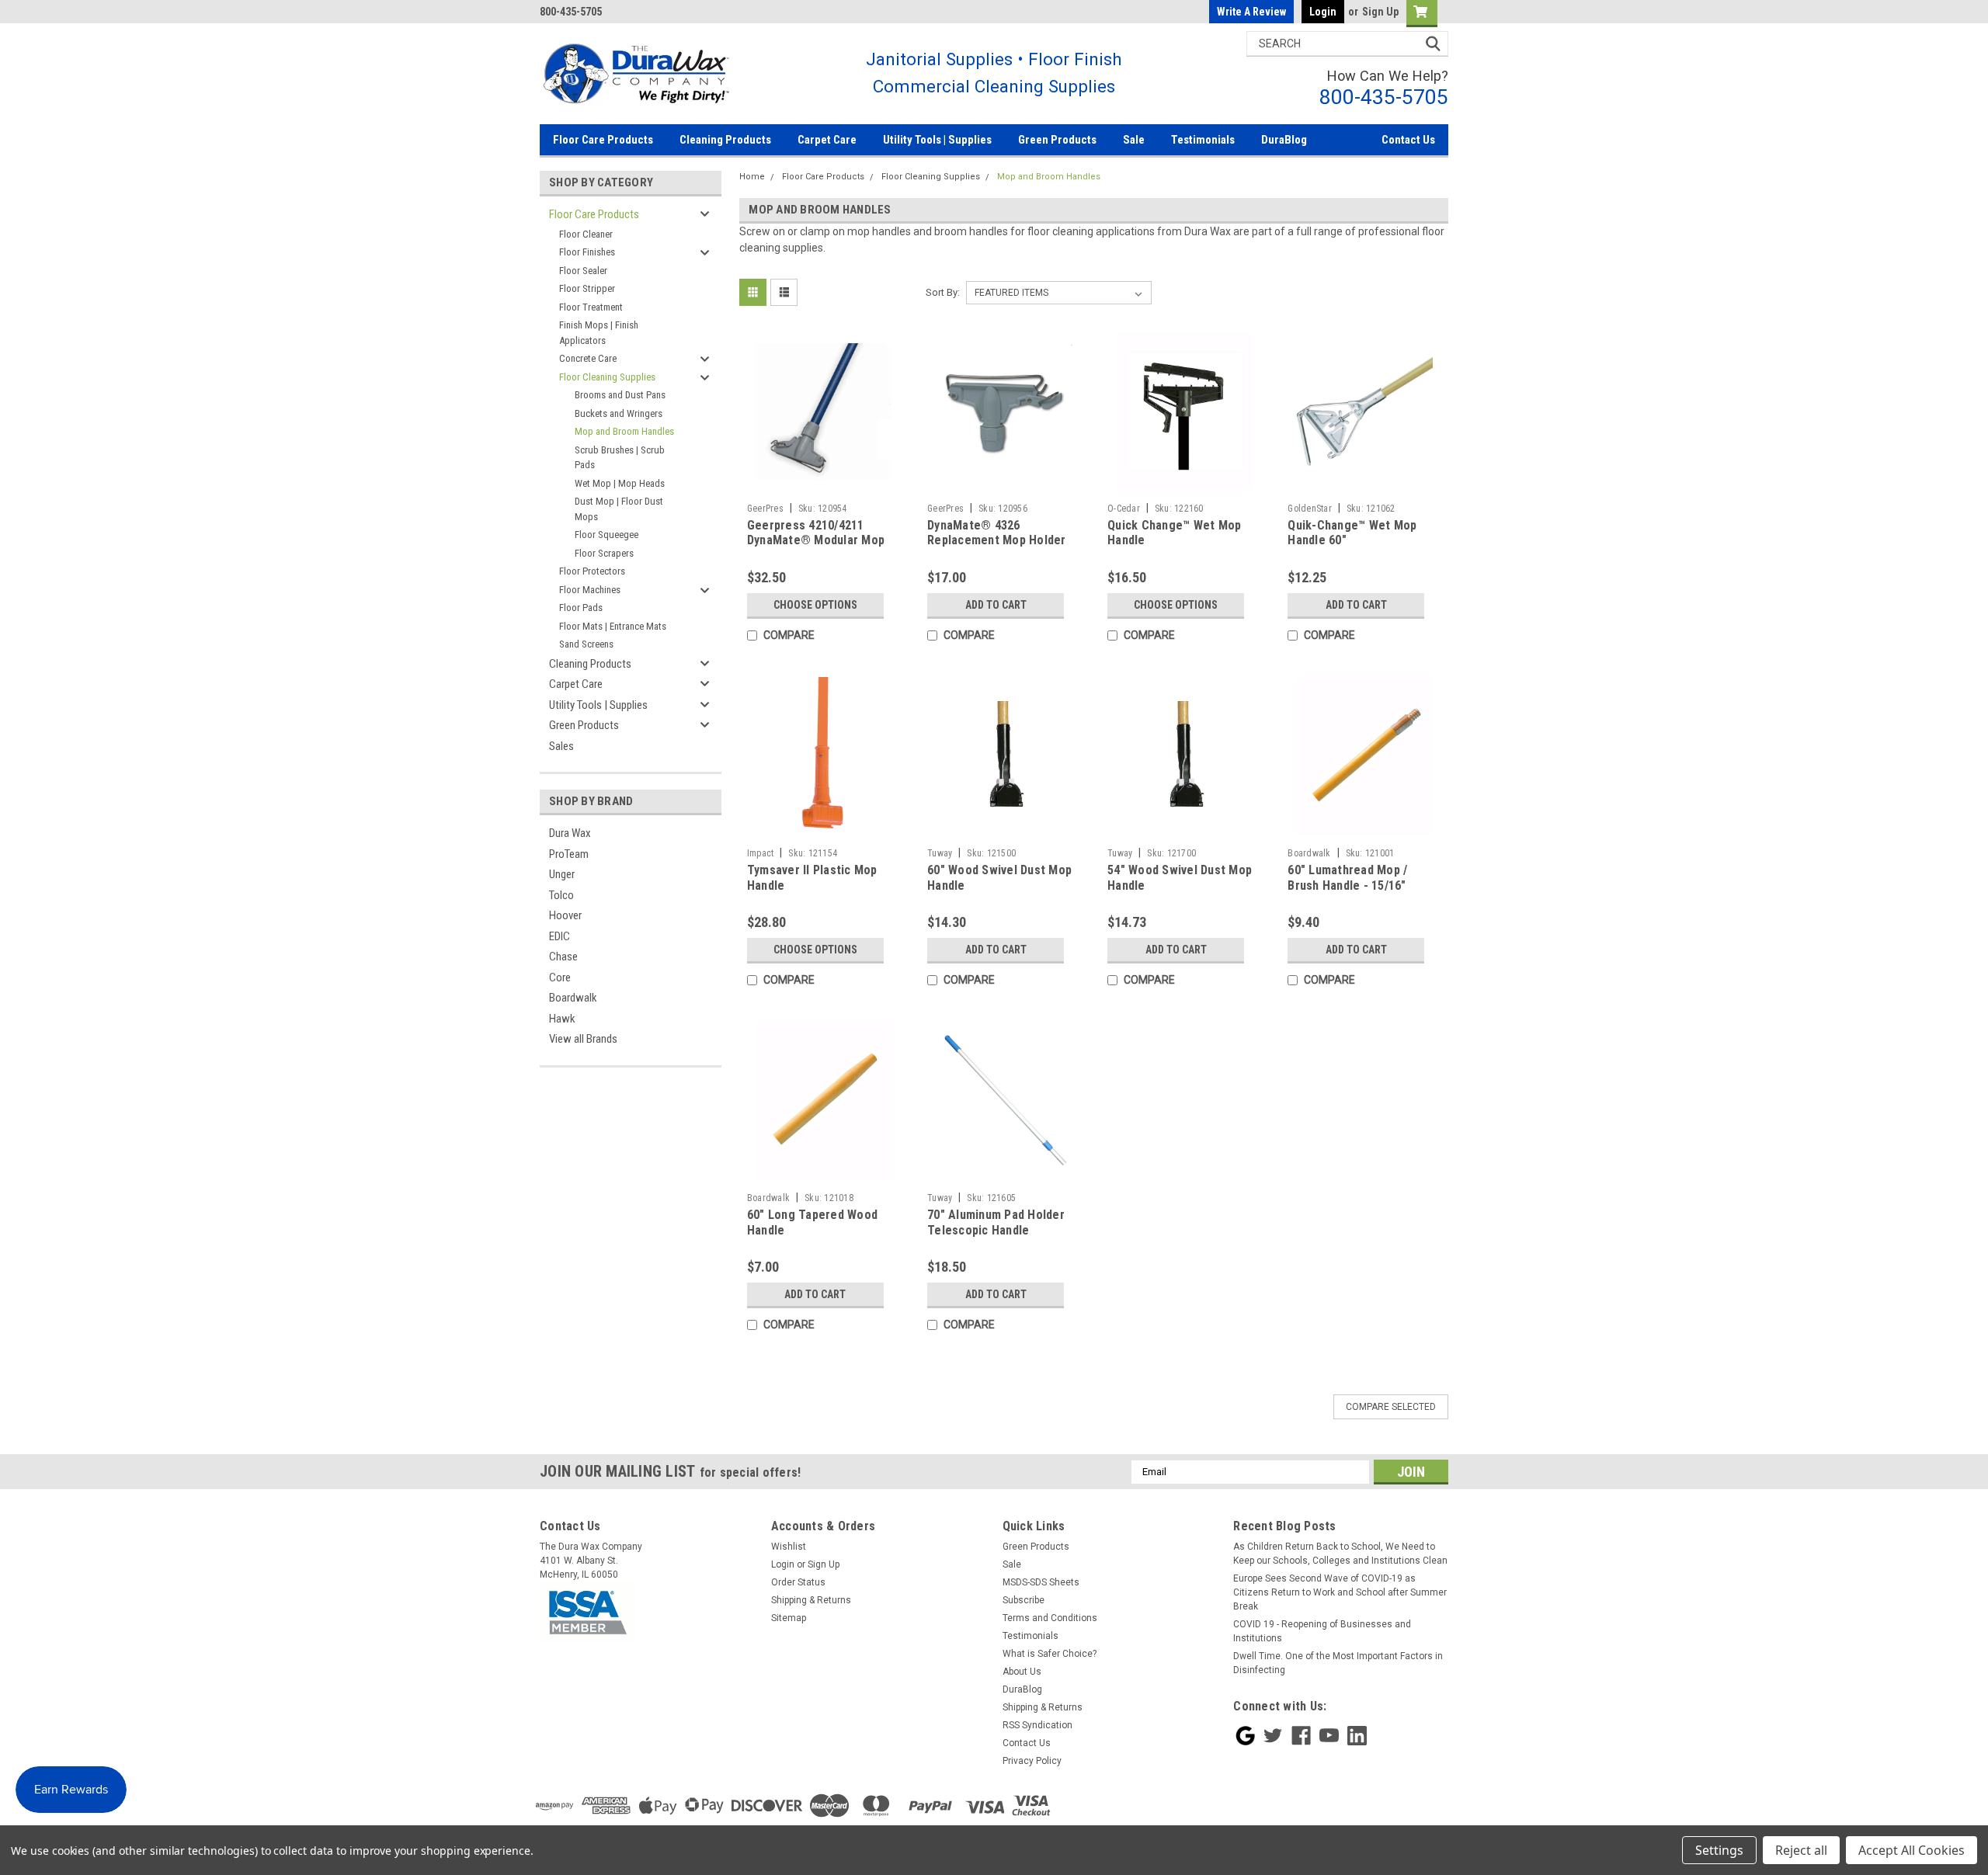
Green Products (1057, 140)
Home (752, 177)
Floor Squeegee (606, 535)
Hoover (565, 915)
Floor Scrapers (604, 553)
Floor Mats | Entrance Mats (613, 626)
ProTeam (569, 854)
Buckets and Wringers (619, 413)
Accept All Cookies (1912, 1850)
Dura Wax (570, 833)
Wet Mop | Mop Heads (620, 483)
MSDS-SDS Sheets (1041, 1582)
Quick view (823, 484)
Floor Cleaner (586, 234)
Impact (761, 853)
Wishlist (789, 1547)
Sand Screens (586, 644)
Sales (561, 746)
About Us (1022, 1672)
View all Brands (583, 1039)
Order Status (798, 1582)
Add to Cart (996, 605)
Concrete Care (588, 358)
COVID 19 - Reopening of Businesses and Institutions (1322, 1631)
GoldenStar (1310, 509)
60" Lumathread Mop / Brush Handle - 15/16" (1347, 878)
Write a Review (1251, 12)
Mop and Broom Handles (624, 431)
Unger (562, 874)
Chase (563, 957)
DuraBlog (1284, 140)
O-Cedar (1124, 509)
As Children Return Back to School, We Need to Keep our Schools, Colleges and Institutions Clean (1340, 1554)
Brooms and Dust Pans (620, 395)
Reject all (1801, 1850)
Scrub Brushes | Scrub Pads (620, 458)
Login (1323, 12)
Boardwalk (573, 998)
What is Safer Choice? (1050, 1654)
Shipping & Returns (811, 1600)
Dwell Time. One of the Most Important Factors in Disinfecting (1338, 1663)
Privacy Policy (1032, 1761)
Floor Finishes (587, 252)
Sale (1134, 140)
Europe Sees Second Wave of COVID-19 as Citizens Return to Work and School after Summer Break (1340, 1592)
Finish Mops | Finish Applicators (599, 333)
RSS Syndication (1037, 1725)
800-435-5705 (1384, 97)
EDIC (560, 936)
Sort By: (943, 292)
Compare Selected (1391, 1407)
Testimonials (1203, 140)
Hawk (562, 1019)
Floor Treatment (591, 307)
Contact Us (1408, 140)
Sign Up (1380, 12)
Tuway (940, 853)
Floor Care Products (603, 140)
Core (560, 977)
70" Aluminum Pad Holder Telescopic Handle (996, 1222)
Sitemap (789, 1618)
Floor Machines (590, 590)
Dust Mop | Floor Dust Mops (619, 509)
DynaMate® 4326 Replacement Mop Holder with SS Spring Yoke (997, 541)
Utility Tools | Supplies (937, 140)
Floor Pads (581, 608)
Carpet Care (827, 140)
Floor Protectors (592, 571)
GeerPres (765, 509)
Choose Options (815, 605)
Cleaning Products (725, 140)
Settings (1719, 1850)
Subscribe (1024, 1600)
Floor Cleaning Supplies (607, 377)
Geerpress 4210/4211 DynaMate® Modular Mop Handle (816, 541)
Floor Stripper (587, 288)
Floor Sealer (583, 271)
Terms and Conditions (1050, 1618)
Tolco (561, 895)
